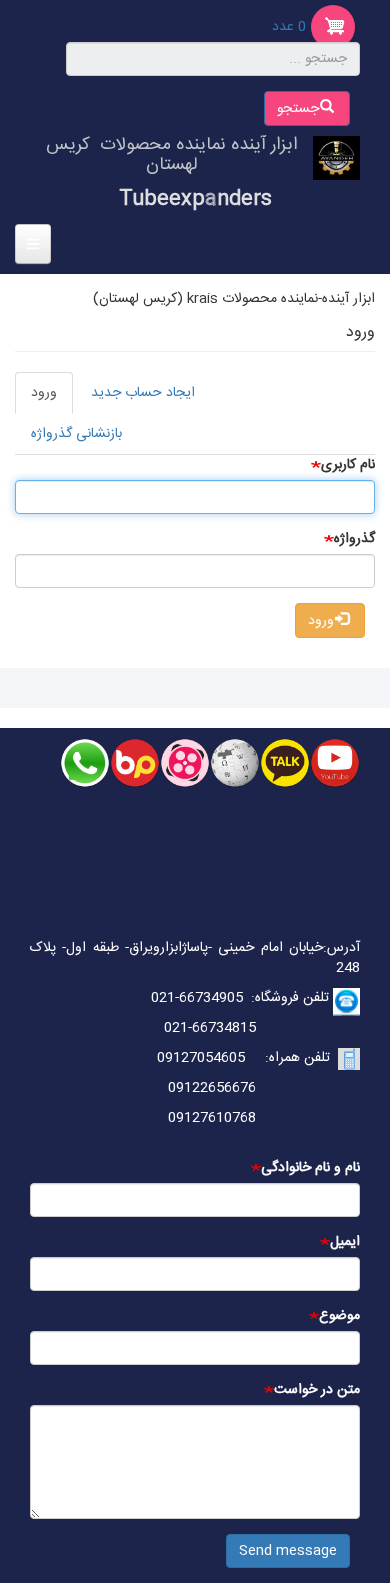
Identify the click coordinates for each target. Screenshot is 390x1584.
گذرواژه (354, 539)
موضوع (339, 1316)
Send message (288, 1551)
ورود (36, 397)
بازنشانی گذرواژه (76, 434)
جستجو (300, 109)
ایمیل (345, 1242)
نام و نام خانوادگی (310, 1168)
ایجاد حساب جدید (143, 393)
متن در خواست (317, 1390)
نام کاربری (348, 465)
